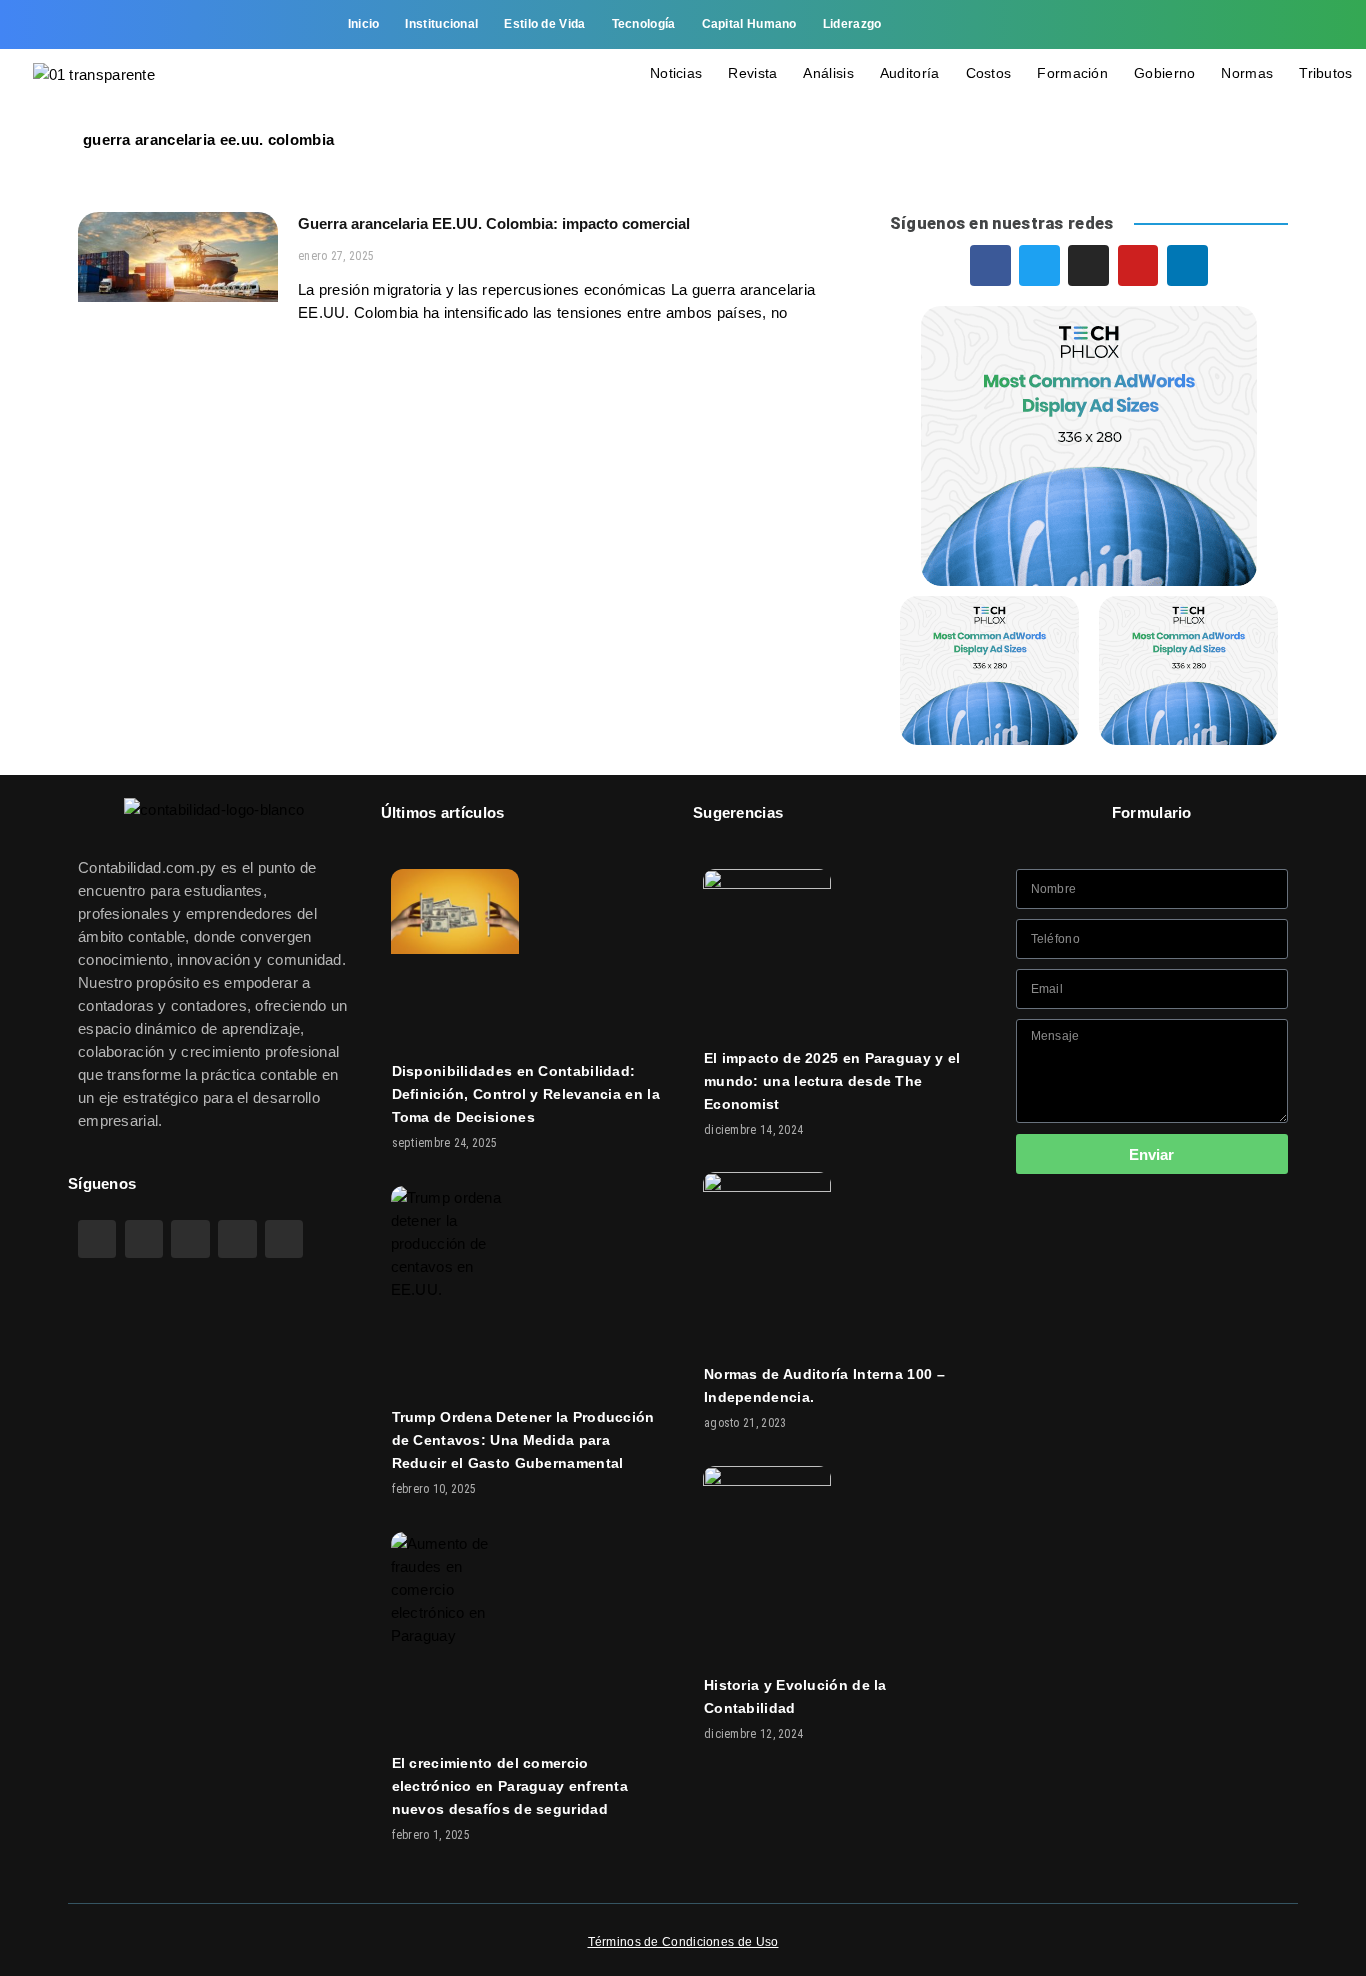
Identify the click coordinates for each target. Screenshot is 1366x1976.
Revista (752, 73)
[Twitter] (1151, 25)
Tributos (1325, 73)
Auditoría (910, 73)
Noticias (676, 73)
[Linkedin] (1278, 25)
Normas (1247, 73)
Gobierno (1164, 73)
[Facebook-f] (1108, 25)
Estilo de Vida (544, 24)
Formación (1072, 73)
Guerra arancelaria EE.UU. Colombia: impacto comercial (494, 223)
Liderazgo (852, 24)
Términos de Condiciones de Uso (683, 1942)
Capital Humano (749, 24)
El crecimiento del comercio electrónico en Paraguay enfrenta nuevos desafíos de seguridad (510, 1786)
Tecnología (644, 24)
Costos (989, 73)
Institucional (441, 24)
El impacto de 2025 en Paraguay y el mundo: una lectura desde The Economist (832, 1081)
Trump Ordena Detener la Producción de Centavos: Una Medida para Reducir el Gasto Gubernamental (523, 1440)
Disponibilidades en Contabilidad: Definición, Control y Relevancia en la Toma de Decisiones (526, 1094)
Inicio (364, 24)
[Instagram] (1193, 25)
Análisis (828, 73)
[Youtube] (1235, 25)
